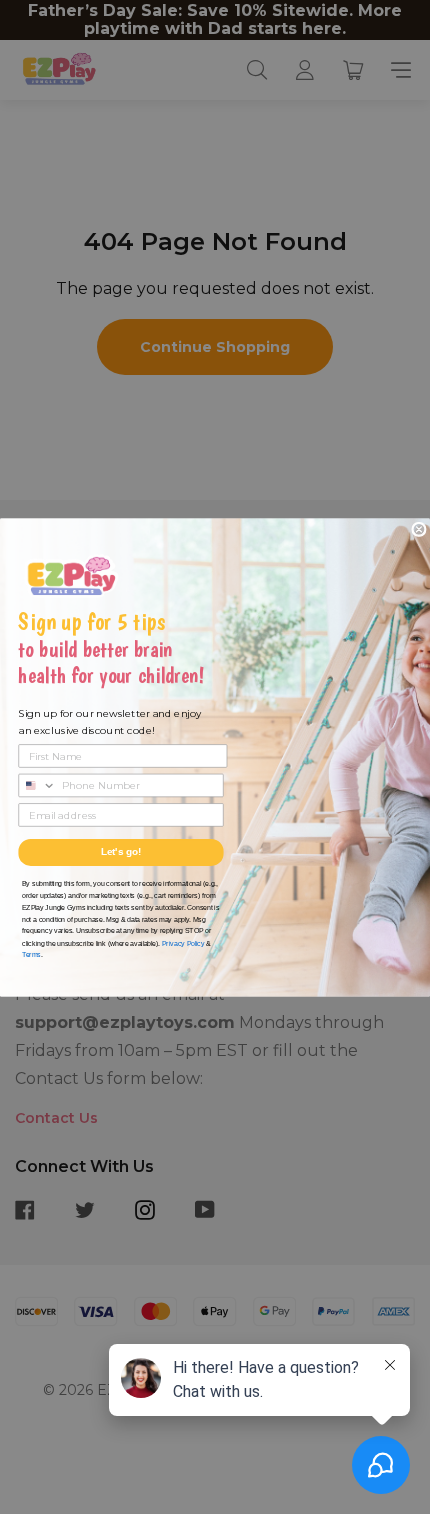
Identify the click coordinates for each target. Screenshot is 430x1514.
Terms (31, 954)
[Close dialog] (419, 529)
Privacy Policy (183, 942)
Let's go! (121, 852)
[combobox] (37, 785)
